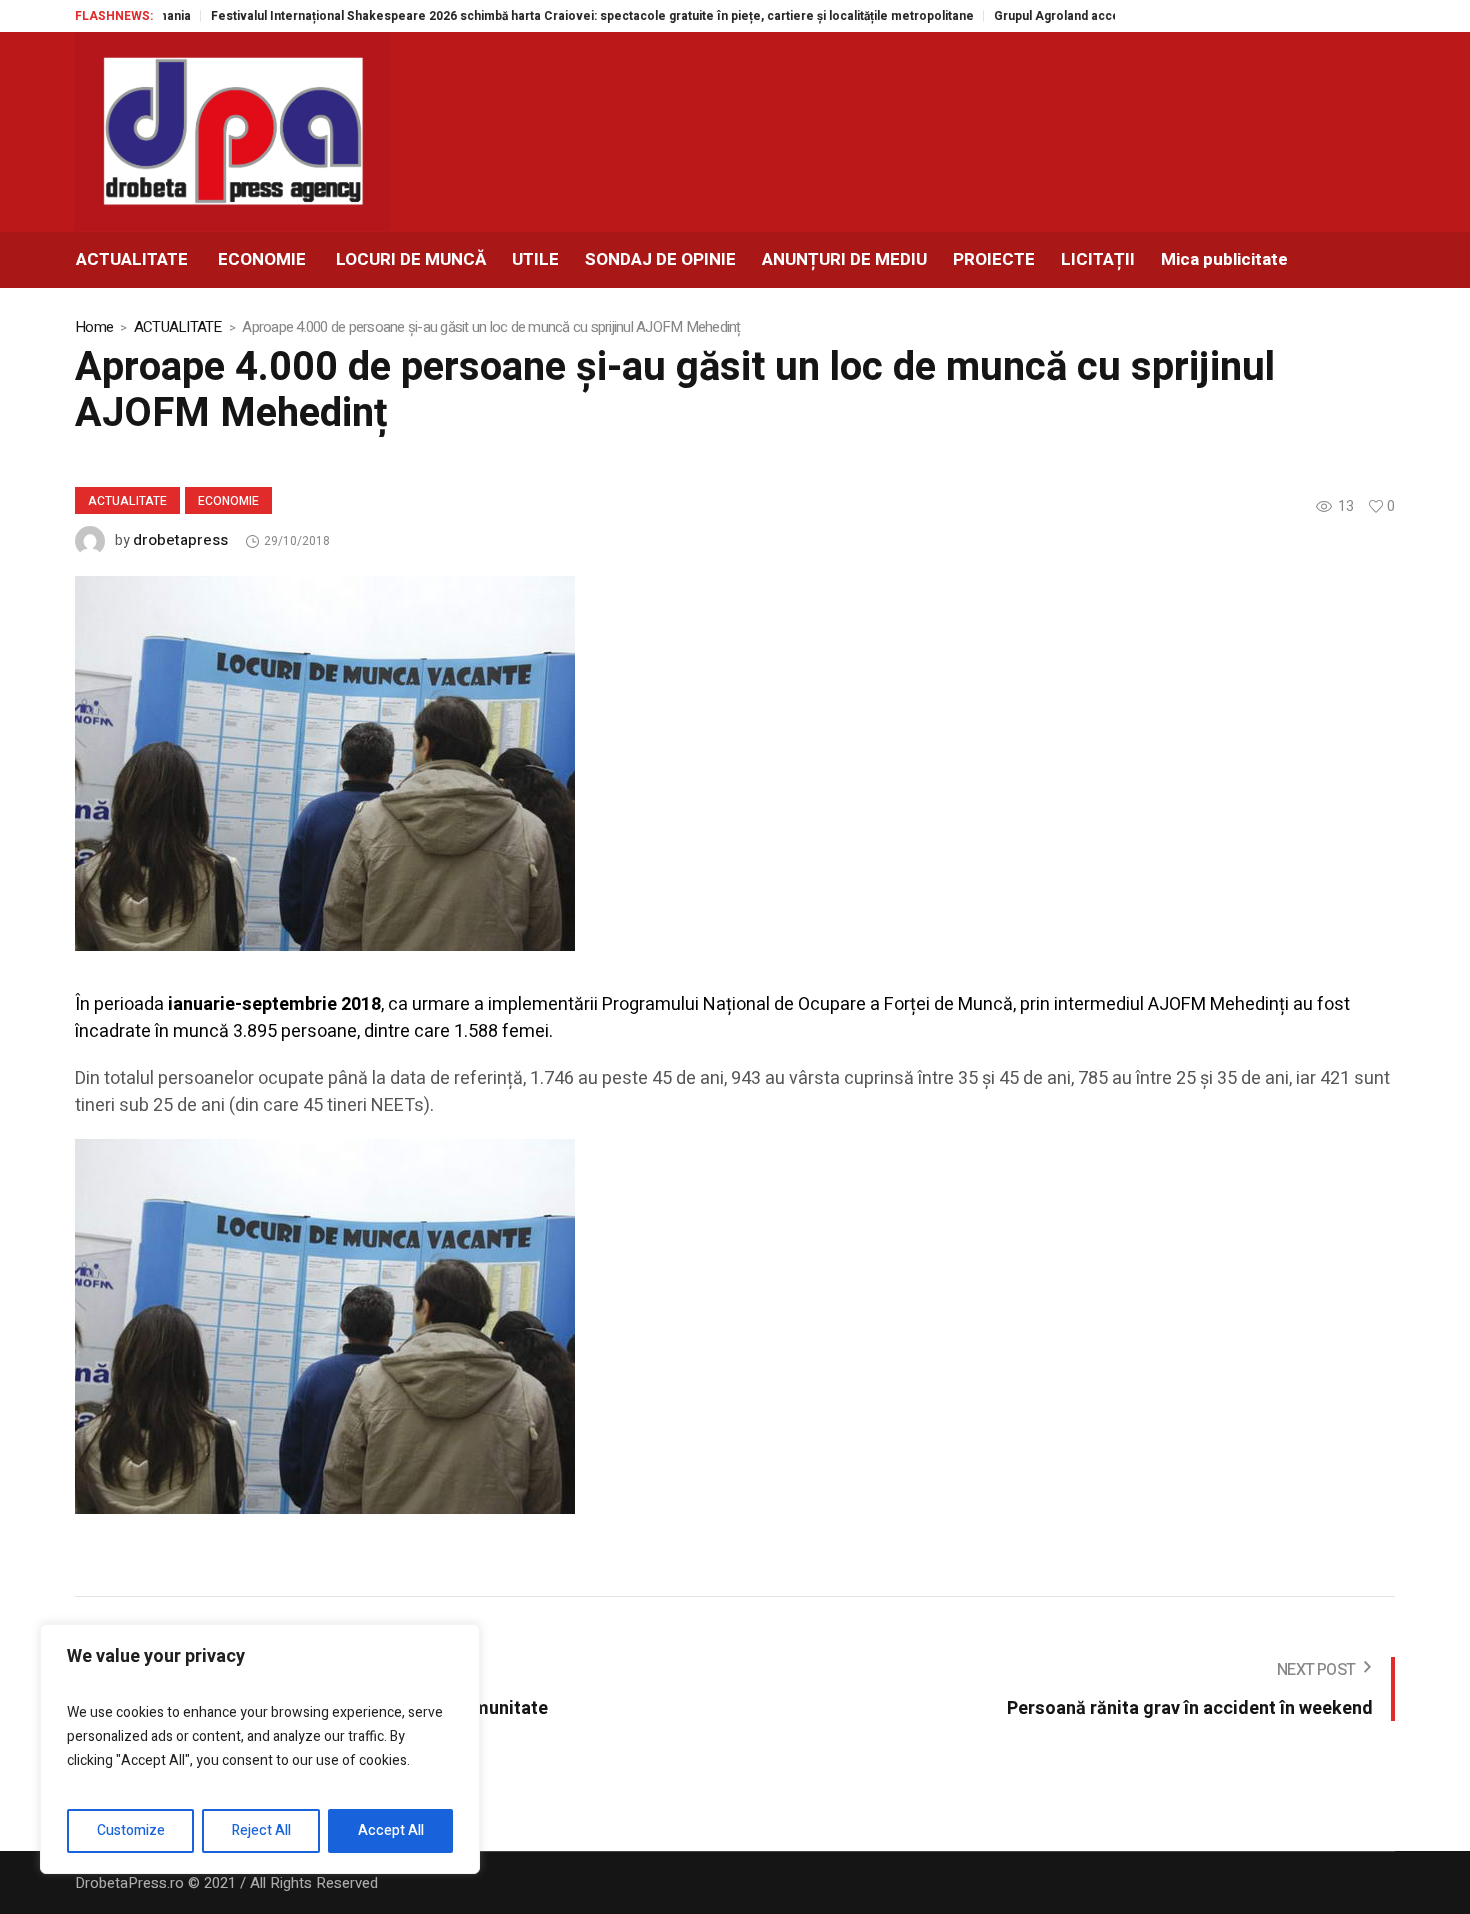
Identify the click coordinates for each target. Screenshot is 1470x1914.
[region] (260, 1749)
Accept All (391, 1830)
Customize (131, 1830)
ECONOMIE (228, 501)
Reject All (261, 1830)
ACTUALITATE (178, 327)
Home (94, 327)
